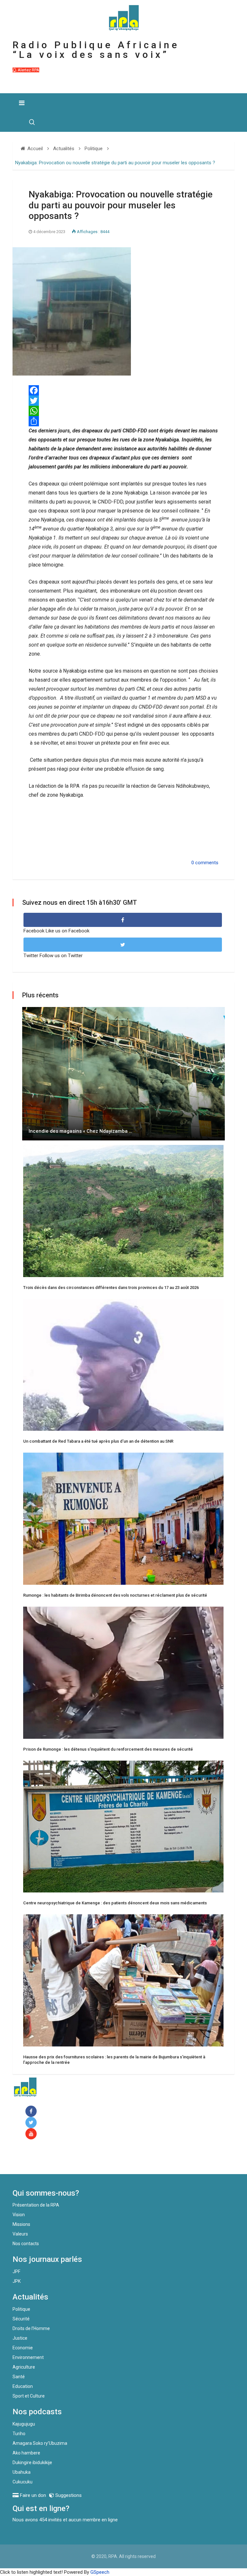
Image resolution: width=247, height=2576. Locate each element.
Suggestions (68, 2495)
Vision (19, 2215)
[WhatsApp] (123, 411)
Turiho (19, 2434)
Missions (21, 2224)
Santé (19, 2377)
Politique (21, 2309)
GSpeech (100, 2572)
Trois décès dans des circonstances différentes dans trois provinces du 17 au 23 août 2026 (111, 1288)
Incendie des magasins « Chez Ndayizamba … (80, 1131)
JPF (16, 2272)
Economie (23, 2348)
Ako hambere (26, 2453)
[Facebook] (123, 390)
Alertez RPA (28, 70)
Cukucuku (23, 2482)
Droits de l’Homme (31, 2328)
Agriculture (24, 2367)
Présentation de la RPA (36, 2205)
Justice (20, 2338)
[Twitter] (123, 401)
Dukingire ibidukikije (32, 2463)
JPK (17, 2281)
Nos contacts (26, 2244)
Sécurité (21, 2319)
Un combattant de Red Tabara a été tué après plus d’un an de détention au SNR (98, 1441)
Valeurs (20, 2234)
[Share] (123, 421)
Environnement (28, 2357)
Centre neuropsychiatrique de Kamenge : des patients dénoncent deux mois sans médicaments (115, 1903)
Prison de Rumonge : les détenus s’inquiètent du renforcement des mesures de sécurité (108, 1749)
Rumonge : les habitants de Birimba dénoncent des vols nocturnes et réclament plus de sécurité (115, 1595)
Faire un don (38, 2160)
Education (23, 2386)
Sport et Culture (29, 2396)
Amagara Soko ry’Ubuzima (40, 2443)
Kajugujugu (24, 2424)
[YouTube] (32, 2134)
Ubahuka (22, 2472)
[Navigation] (22, 103)
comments (207, 863)
